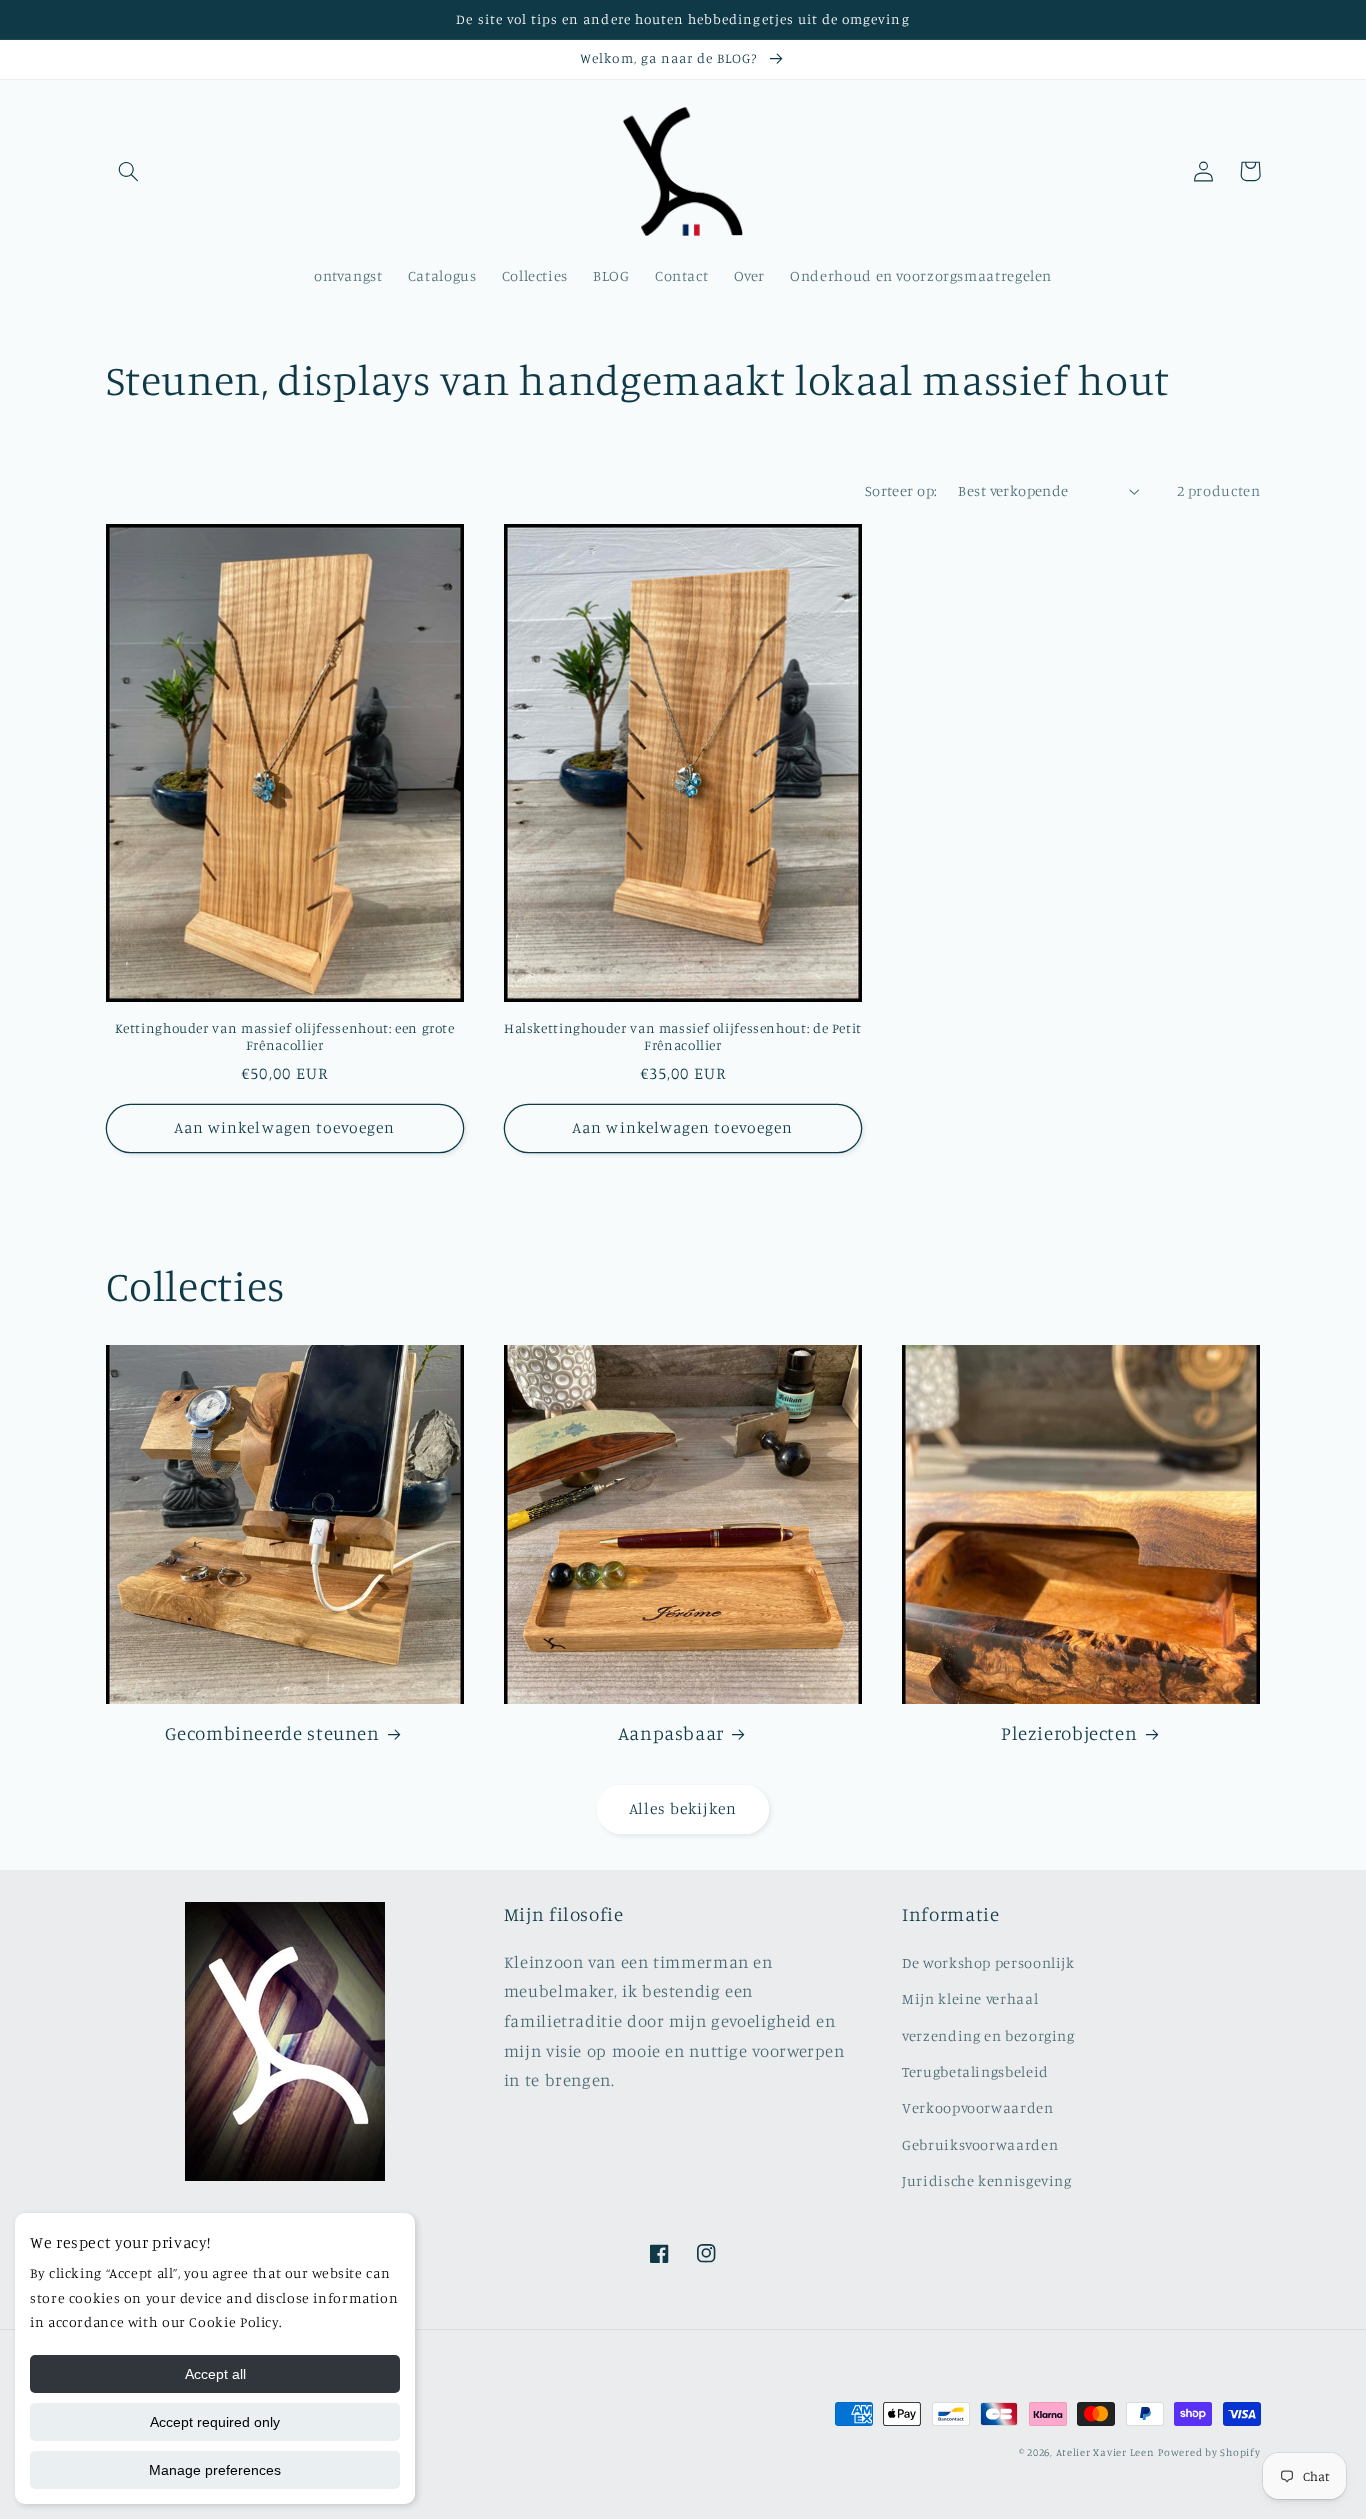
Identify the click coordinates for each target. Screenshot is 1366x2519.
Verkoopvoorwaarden (977, 2107)
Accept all (215, 2374)
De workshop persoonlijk (988, 1962)
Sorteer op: (901, 490)
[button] (129, 171)
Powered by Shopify (1209, 2452)
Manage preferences (215, 2470)
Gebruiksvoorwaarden (980, 2144)
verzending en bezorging (988, 2035)
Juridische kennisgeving (987, 2180)
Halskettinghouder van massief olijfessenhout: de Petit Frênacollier (683, 1037)
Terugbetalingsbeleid (975, 2071)
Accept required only (215, 2422)
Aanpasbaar (671, 1732)
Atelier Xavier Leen (1105, 2452)
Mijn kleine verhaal (970, 1998)
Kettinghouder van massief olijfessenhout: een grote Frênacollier (285, 1037)
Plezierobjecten (1069, 1732)
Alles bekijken (683, 1808)
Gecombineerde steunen (272, 1732)
